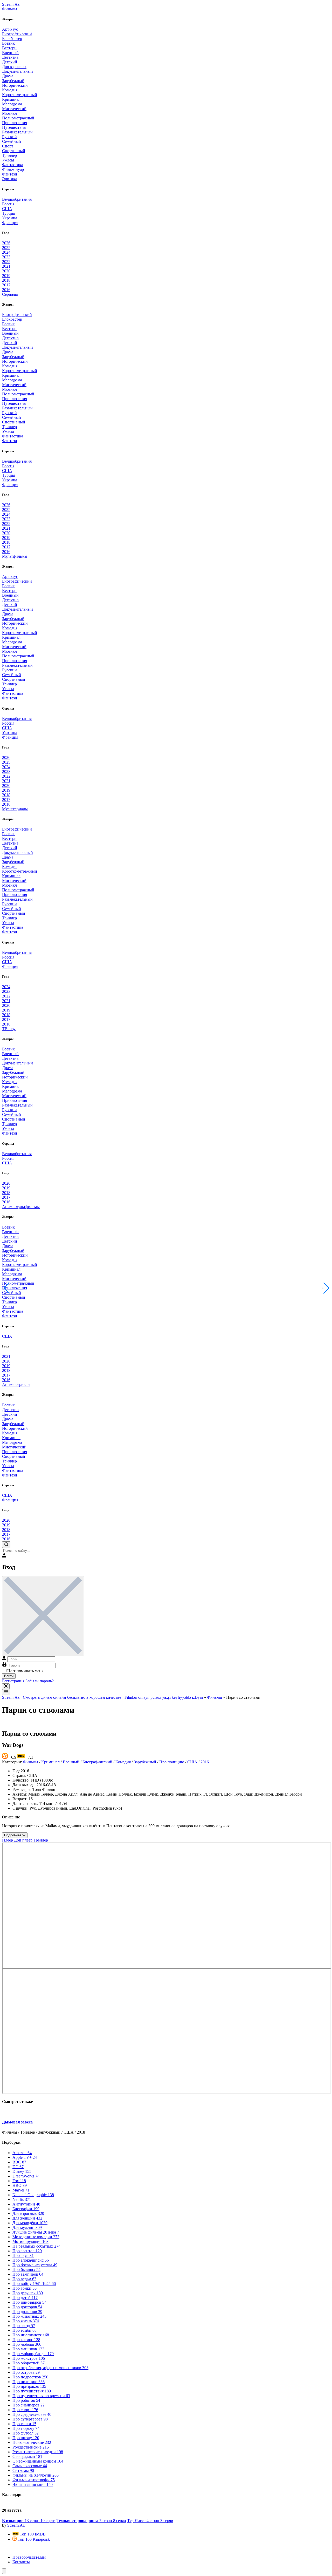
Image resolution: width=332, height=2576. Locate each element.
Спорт (8, 146)
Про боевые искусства (35, 2265)
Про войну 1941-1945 (34, 2284)
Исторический (15, 85)
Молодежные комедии (36, 2237)
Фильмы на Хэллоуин (36, 2475)
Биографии (26, 2209)
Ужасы (8, 160)
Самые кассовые (30, 2466)
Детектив (10, 57)
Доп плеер (23, 1840)
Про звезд (24, 2326)
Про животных (29, 2316)
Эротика (10, 179)
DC (18, 2167)
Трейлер (41, 1840)
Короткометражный (20, 95)
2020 (6, 271)
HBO (20, 2185)
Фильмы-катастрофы (34, 2480)
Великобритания (17, 199)
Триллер (9, 155)
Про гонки (25, 2288)
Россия (8, 204)
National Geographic (33, 2195)
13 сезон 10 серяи (29, 2521)
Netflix (22, 2199)
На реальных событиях (36, 2246)
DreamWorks (26, 2176)
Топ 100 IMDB (32, 2534)
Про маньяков (28, 2349)
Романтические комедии (38, 2452)
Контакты (21, 2562)
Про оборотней (29, 2363)
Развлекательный (17, 132)
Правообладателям (29, 2557)
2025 (6, 248)
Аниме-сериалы (16, 1384)
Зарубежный (13, 81)
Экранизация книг (33, 2484)
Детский (10, 62)
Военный (10, 53)
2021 (6, 266)
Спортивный (14, 151)
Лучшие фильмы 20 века (36, 2232)
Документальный (18, 71)
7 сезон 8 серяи (91, 2521)
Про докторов (27, 2307)
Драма (8, 76)
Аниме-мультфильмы (21, 1207)
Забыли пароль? (40, 1681)
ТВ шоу (9, 1029)
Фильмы (10, 9)
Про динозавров (29, 2302)
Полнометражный (18, 118)
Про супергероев (30, 2419)
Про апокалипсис (31, 2260)
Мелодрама (12, 104)
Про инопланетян (31, 2335)
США (7, 209)
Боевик (8, 43)
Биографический (17, 34)
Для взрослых (14, 67)
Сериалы (10, 294)
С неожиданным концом (38, 2461)
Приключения (15, 123)
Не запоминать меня (25, 1671)
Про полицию (172, 1762)
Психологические (32, 2442)
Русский (9, 137)
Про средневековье (32, 2414)
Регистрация (13, 1681)
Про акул (23, 2255)
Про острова (26, 2372)
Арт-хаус (10, 29)
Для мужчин (27, 2227)
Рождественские (31, 2447)
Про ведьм (24, 2279)
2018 (6, 280)
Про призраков (29, 2386)
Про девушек (28, 2293)
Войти (9, 1676)
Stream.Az (11, 4)
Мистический (14, 109)
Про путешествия (32, 2391)
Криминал (11, 99)
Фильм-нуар (13, 169)
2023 (6, 257)
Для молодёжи (30, 2223)
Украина (10, 218)
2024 (6, 252)
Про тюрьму (26, 2428)
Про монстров (29, 2358)
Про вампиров (28, 2274)
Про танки (24, 2424)
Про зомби (25, 2330)
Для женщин (27, 2218)
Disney (22, 2171)
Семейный (12, 141)
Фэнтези (10, 174)
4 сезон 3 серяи (150, 2521)
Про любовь (27, 2344)
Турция (9, 213)
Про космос (26, 2340)
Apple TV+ (25, 2157)
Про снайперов (29, 2405)
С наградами (27, 2456)
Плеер (8, 1840)
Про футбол (26, 2433)
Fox (19, 2181)
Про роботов (26, 2400)
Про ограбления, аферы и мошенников (50, 2368)
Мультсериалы (15, 809)
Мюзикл (9, 113)
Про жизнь (26, 2321)
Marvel (21, 2190)
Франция (10, 223)
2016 (6, 290)
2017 (6, 285)
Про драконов (27, 2312)
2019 (6, 276)
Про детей (25, 2298)
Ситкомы (23, 2470)
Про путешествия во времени (41, 2396)
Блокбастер (12, 39)
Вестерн (9, 48)
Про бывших (26, 2270)
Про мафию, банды (33, 2354)
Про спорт (25, 2410)
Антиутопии (26, 2204)
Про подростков (30, 2377)
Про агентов (27, 2251)
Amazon (22, 2153)
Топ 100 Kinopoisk (33, 2539)
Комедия (10, 90)
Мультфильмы (15, 556)
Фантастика (13, 165)
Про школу (26, 2438)
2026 (6, 243)
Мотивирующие (30, 2241)
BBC (19, 2162)
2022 (6, 262)
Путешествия (14, 127)
